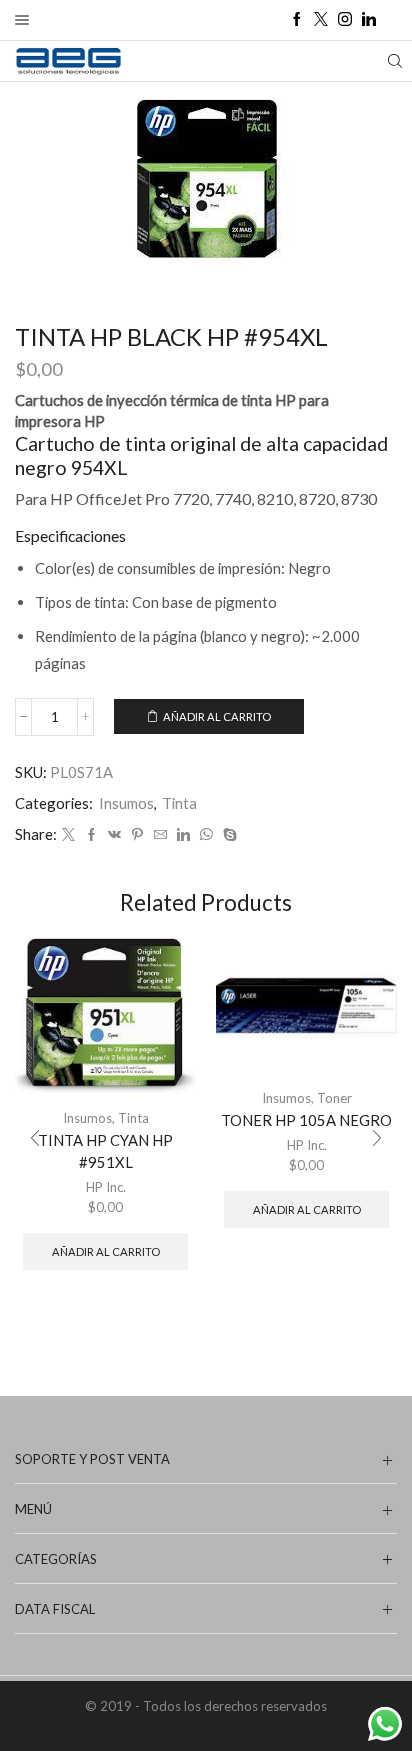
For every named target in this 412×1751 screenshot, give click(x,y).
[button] (35, 1138)
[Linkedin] (369, 20)
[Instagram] (345, 20)
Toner (334, 1098)
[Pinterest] (137, 835)
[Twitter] (321, 20)
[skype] (227, 835)
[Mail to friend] (160, 835)
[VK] (114, 835)
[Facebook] (297, 20)
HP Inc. (106, 1187)
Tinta (179, 803)
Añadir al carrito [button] (106, 1251)
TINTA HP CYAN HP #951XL (105, 1151)
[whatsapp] (206, 835)
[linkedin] (183, 835)
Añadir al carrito (217, 716)
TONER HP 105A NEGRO (306, 1120)
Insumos (126, 803)
